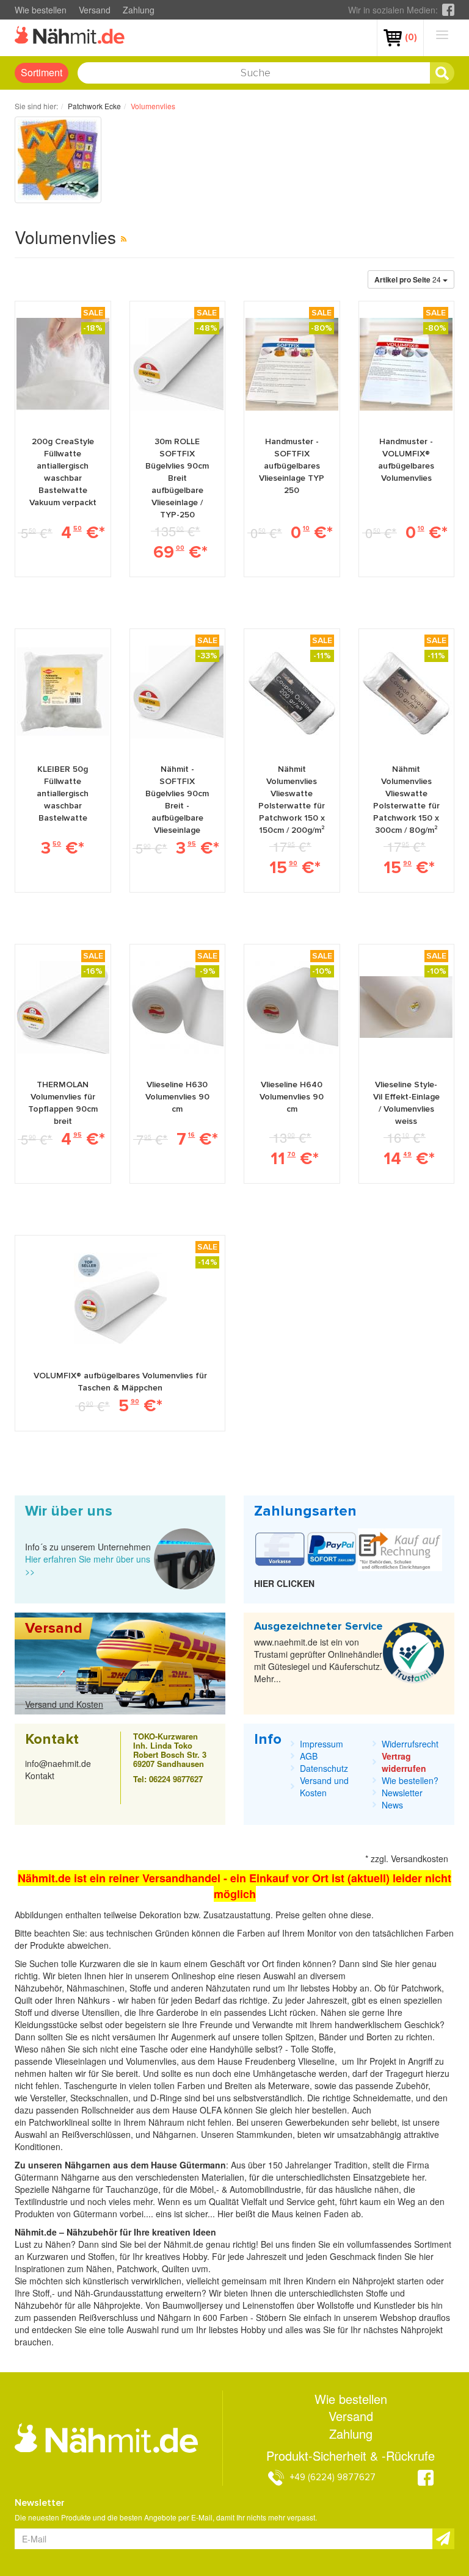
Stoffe (322, 2049)
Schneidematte (382, 2098)
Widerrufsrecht (410, 1744)
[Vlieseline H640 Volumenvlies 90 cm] (292, 1007)
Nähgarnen (173, 2134)
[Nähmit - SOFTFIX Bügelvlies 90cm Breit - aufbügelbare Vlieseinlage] (177, 692)
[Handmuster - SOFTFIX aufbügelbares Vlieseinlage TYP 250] (292, 364)
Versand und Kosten (64, 1704)
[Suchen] (442, 73)
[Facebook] (448, 10)
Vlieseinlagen (82, 2061)
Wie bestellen (41, 10)
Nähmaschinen (96, 1988)
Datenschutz (324, 1768)
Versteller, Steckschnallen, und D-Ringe (106, 2098)
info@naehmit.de (58, 1763)
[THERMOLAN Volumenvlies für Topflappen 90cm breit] (63, 1007)
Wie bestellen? (410, 1780)
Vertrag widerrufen (404, 1762)
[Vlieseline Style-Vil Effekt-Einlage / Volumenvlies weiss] (406, 1007)
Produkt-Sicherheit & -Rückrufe (351, 2456)
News (392, 1805)
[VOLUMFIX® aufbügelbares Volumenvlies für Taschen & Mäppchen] (120, 1298)
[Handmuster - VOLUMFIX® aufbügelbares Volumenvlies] (406, 364)
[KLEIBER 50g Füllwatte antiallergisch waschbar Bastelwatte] (63, 692)
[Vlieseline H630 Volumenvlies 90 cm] (177, 1007)
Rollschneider (109, 2110)
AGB (309, 1756)
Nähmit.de (184, 2244)
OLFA (212, 2110)
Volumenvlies (151, 2061)
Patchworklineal (60, 2122)
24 (409, 279)
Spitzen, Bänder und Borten (339, 2037)
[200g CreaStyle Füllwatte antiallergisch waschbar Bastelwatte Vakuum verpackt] (63, 364)
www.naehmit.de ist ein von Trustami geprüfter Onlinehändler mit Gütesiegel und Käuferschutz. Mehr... (318, 1660)
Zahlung (139, 10)
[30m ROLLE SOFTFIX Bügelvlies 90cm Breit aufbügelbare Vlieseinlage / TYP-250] (177, 364)
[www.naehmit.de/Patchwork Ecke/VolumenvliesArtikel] (124, 238)
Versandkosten (420, 1858)
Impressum (322, 1744)
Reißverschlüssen (96, 2134)
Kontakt (40, 1775)
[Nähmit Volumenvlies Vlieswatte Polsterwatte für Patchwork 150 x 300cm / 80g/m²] (406, 692)
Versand (95, 10)
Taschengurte (92, 2085)
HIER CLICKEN (284, 1583)
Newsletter (402, 1793)
